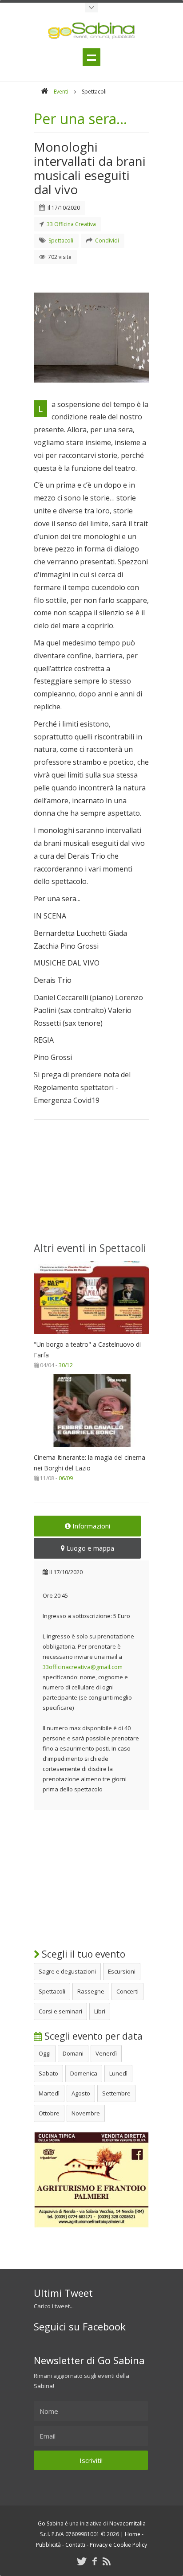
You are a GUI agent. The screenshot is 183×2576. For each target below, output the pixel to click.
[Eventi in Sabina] (91, 8)
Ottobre (49, 2113)
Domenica (84, 2073)
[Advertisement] (91, 1186)
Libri (100, 2011)
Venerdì (106, 2053)
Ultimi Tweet (63, 2293)
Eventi (61, 92)
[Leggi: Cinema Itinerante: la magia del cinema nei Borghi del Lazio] (91, 1449)
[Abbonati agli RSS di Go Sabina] (107, 2561)
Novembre (86, 2113)
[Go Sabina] (44, 92)
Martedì (49, 2093)
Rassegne (91, 1991)
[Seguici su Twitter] (82, 2561)
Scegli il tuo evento (82, 1954)
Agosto (81, 2093)
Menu (91, 57)
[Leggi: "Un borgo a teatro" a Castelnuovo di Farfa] (91, 1336)
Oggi (45, 2053)
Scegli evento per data (92, 2036)
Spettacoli (52, 1991)
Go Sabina (51, 2523)
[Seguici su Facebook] (95, 2561)
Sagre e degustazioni (67, 1971)
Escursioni (122, 1971)
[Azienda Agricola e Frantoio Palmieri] (91, 2226)
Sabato (48, 2073)
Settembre (116, 2093)
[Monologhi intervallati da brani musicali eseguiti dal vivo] (91, 334)
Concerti (127, 1991)
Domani (73, 2053)
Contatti (75, 2545)
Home (133, 2534)
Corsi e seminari (60, 2011)
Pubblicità (48, 2545)
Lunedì (118, 2073)
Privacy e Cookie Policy (118, 2545)
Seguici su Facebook (80, 2326)
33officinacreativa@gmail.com (83, 1667)
